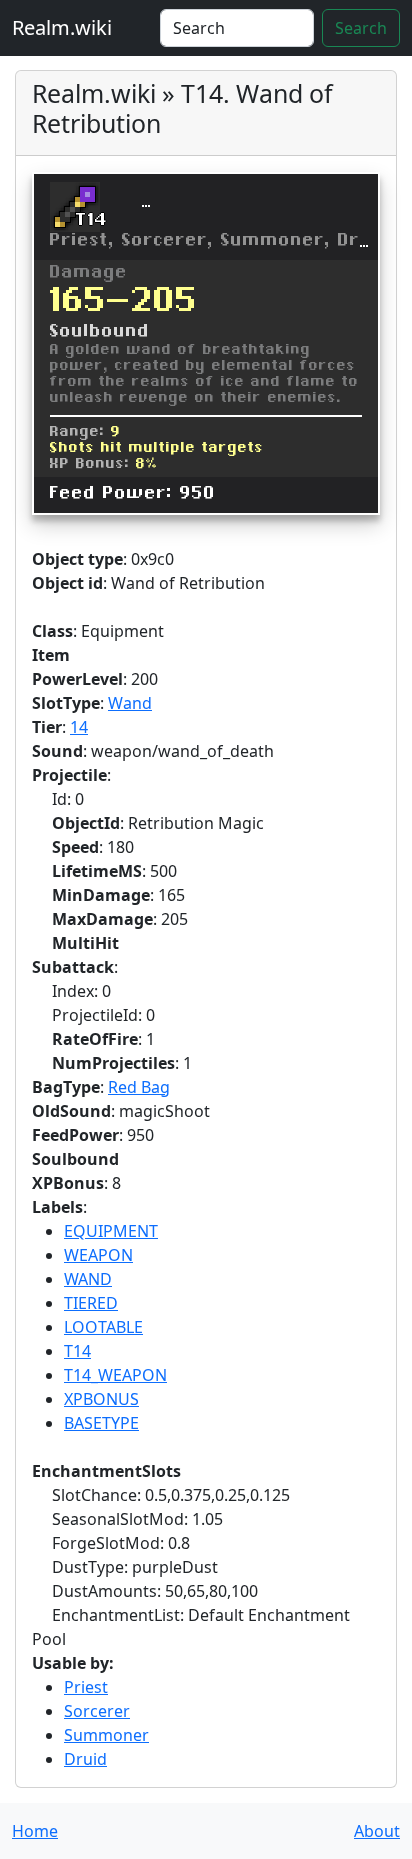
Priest (86, 1687)
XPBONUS (101, 1399)
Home (35, 1831)
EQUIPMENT (111, 1231)
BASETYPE (101, 1423)
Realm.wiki (62, 27)
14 (79, 727)
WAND (88, 1279)
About (377, 1831)
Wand (130, 703)
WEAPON (98, 1255)
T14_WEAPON (115, 1375)
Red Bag (139, 1087)
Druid (85, 1759)
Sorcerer (97, 1711)
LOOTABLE (103, 1327)
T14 (77, 1351)
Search (361, 28)
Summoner (106, 1735)
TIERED (91, 1303)
